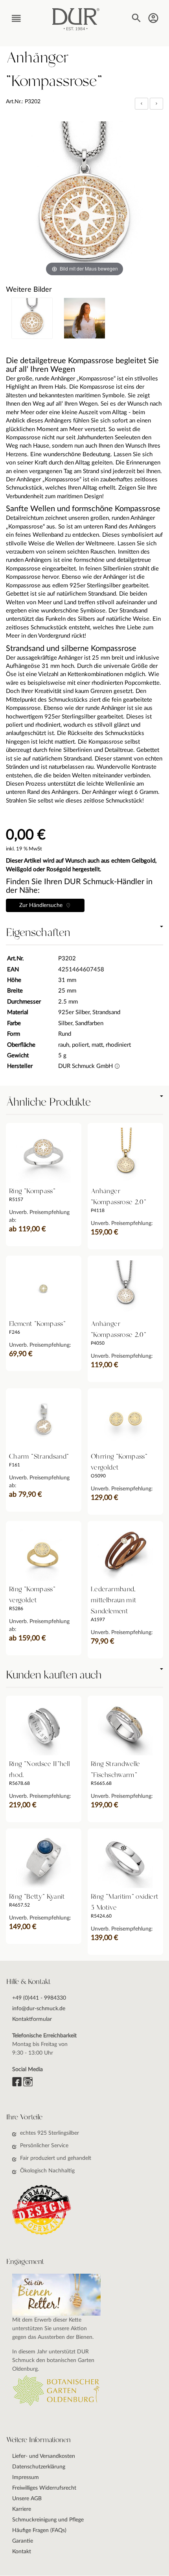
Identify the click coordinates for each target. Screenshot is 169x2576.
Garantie (23, 2541)
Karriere (22, 2509)
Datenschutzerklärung (39, 2467)
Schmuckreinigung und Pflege (48, 2520)
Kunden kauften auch (54, 1675)
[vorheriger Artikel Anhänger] (142, 103)
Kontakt (22, 2552)
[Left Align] (141, 104)
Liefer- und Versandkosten (44, 2456)
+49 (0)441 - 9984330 (39, 1998)
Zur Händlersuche (42, 905)
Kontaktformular (32, 2019)
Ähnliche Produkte (48, 1102)
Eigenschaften (38, 933)
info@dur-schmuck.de (39, 2009)
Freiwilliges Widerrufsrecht (44, 2488)
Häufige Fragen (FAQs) (39, 2530)
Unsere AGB (27, 2499)
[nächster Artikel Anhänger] (156, 103)
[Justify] (156, 104)
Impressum (26, 2477)
